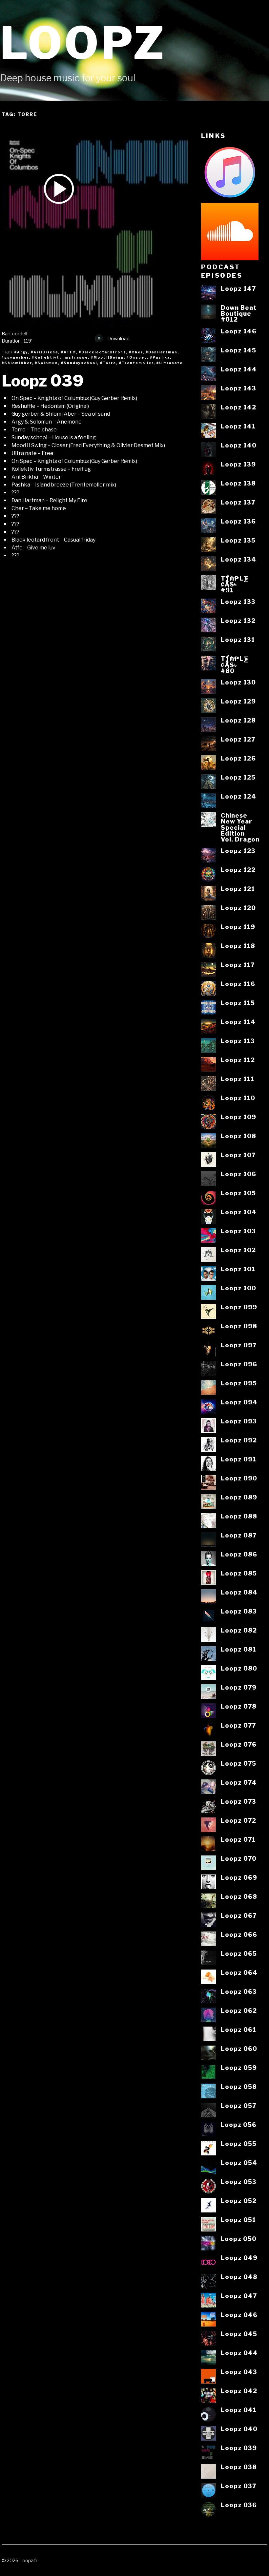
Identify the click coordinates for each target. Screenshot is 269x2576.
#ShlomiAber (17, 363)
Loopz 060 (239, 2049)
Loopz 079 (239, 1687)
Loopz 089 (239, 1497)
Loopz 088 (239, 1516)
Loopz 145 (238, 350)
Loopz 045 (239, 2334)
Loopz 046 (239, 2315)
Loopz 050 (238, 2239)
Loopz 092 (239, 1440)
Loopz (83, 43)
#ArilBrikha (44, 352)
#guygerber (15, 357)
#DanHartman (162, 352)
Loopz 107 (238, 1155)
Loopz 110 (238, 1098)
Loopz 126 (238, 758)
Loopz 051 (238, 2220)
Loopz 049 (239, 2258)
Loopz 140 (239, 445)
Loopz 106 (238, 1174)
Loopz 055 (239, 2144)
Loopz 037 (238, 2486)
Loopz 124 (238, 796)
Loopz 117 (238, 965)
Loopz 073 (238, 1801)
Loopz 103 (238, 1231)
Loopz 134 (238, 559)
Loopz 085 (239, 1573)
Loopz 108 (238, 1136)
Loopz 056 (238, 2125)
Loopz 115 (238, 1003)
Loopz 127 (238, 739)
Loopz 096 (239, 1364)
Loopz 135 (238, 540)
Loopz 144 (239, 369)
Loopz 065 (239, 1953)
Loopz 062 (239, 2011)
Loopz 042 (239, 2391)
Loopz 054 (239, 2163)
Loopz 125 (238, 777)
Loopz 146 (239, 331)
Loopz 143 (238, 388)
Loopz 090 (239, 1478)
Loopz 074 (239, 1782)
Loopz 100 (238, 1288)
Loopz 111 (238, 1079)
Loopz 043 (239, 2372)
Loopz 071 (238, 1839)
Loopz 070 (239, 1858)
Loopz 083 (239, 1611)
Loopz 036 (239, 2505)
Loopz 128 (238, 720)
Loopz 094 (239, 1402)
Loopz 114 (238, 1022)
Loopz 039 (43, 381)
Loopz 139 (238, 464)
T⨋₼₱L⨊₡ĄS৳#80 (235, 665)
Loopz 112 (238, 1060)
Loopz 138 (238, 483)
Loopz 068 (239, 1896)
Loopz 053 (239, 2182)
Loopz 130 (238, 682)
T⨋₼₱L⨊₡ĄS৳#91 (235, 584)
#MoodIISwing (107, 357)
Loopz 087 (239, 1535)
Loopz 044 (239, 2353)
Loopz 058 (239, 2087)
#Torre (108, 363)
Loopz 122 (238, 870)
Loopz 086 (239, 1554)
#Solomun (46, 363)
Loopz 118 (238, 946)
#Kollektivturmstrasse (60, 357)
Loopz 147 (238, 288)
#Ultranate (170, 363)
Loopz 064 (239, 1972)
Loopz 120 (238, 908)
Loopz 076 (239, 1744)
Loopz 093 (239, 1421)
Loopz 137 (238, 502)
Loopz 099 (239, 1307)
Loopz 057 (238, 2106)
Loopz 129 (238, 701)
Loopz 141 (238, 426)
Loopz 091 (238, 1459)
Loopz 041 (239, 2410)
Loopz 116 (238, 984)
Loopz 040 (239, 2429)
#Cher (136, 352)
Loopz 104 (239, 1212)
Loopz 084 (239, 1592)
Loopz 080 (239, 1668)
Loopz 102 (238, 1250)
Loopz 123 (238, 851)
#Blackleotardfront (102, 352)
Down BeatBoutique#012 (239, 314)
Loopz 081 (238, 1649)
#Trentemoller (136, 363)
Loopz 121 (238, 889)
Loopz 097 (239, 1345)
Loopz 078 (239, 1706)
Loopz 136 (238, 521)
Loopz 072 (238, 1820)
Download (118, 339)
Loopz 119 (238, 927)
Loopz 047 (239, 2296)
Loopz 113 (238, 1041)
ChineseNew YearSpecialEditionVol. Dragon (240, 827)
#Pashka (160, 357)
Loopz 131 (238, 640)
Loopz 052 (239, 2201)
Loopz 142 (238, 407)
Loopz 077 (238, 1725)
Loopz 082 (239, 1630)
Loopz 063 (239, 1991)
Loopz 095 (239, 1383)
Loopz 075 (238, 1763)
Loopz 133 (238, 602)
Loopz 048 (239, 2277)
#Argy (21, 352)
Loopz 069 (239, 1877)
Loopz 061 (238, 2030)
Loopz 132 (238, 621)
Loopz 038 (239, 2467)
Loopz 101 (238, 1269)
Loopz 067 (239, 1915)
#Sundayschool (79, 363)
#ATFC (68, 352)
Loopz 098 (239, 1326)
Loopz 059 (239, 2068)
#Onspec (137, 357)
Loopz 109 (238, 1117)
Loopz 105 (238, 1193)
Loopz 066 (239, 1934)
